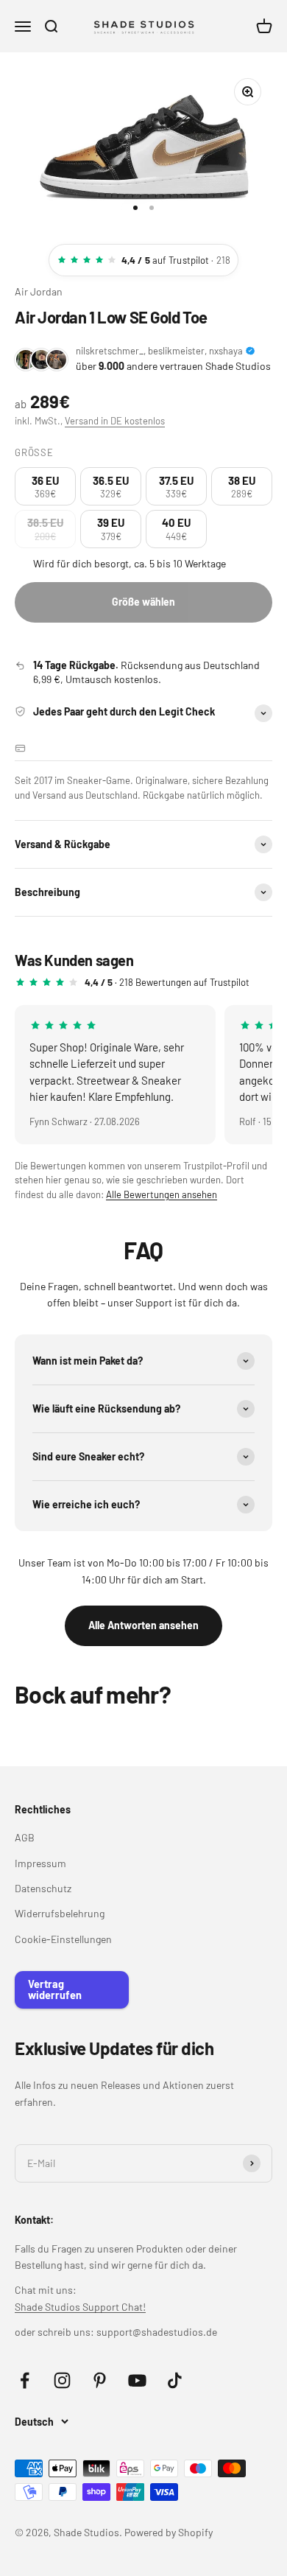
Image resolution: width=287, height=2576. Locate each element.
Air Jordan (39, 291)
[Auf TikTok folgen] (175, 2380)
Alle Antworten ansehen (143, 1625)
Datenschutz (43, 1888)
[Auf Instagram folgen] (62, 2380)
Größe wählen (143, 602)
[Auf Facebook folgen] (25, 2380)
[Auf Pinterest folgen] (100, 2380)
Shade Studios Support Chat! (80, 2307)
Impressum (40, 1863)
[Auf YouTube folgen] (137, 2380)
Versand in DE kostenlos (115, 421)
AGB (25, 1837)
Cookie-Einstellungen (63, 1939)
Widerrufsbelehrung (60, 1913)
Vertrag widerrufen (55, 1989)
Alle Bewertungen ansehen (162, 1194)
